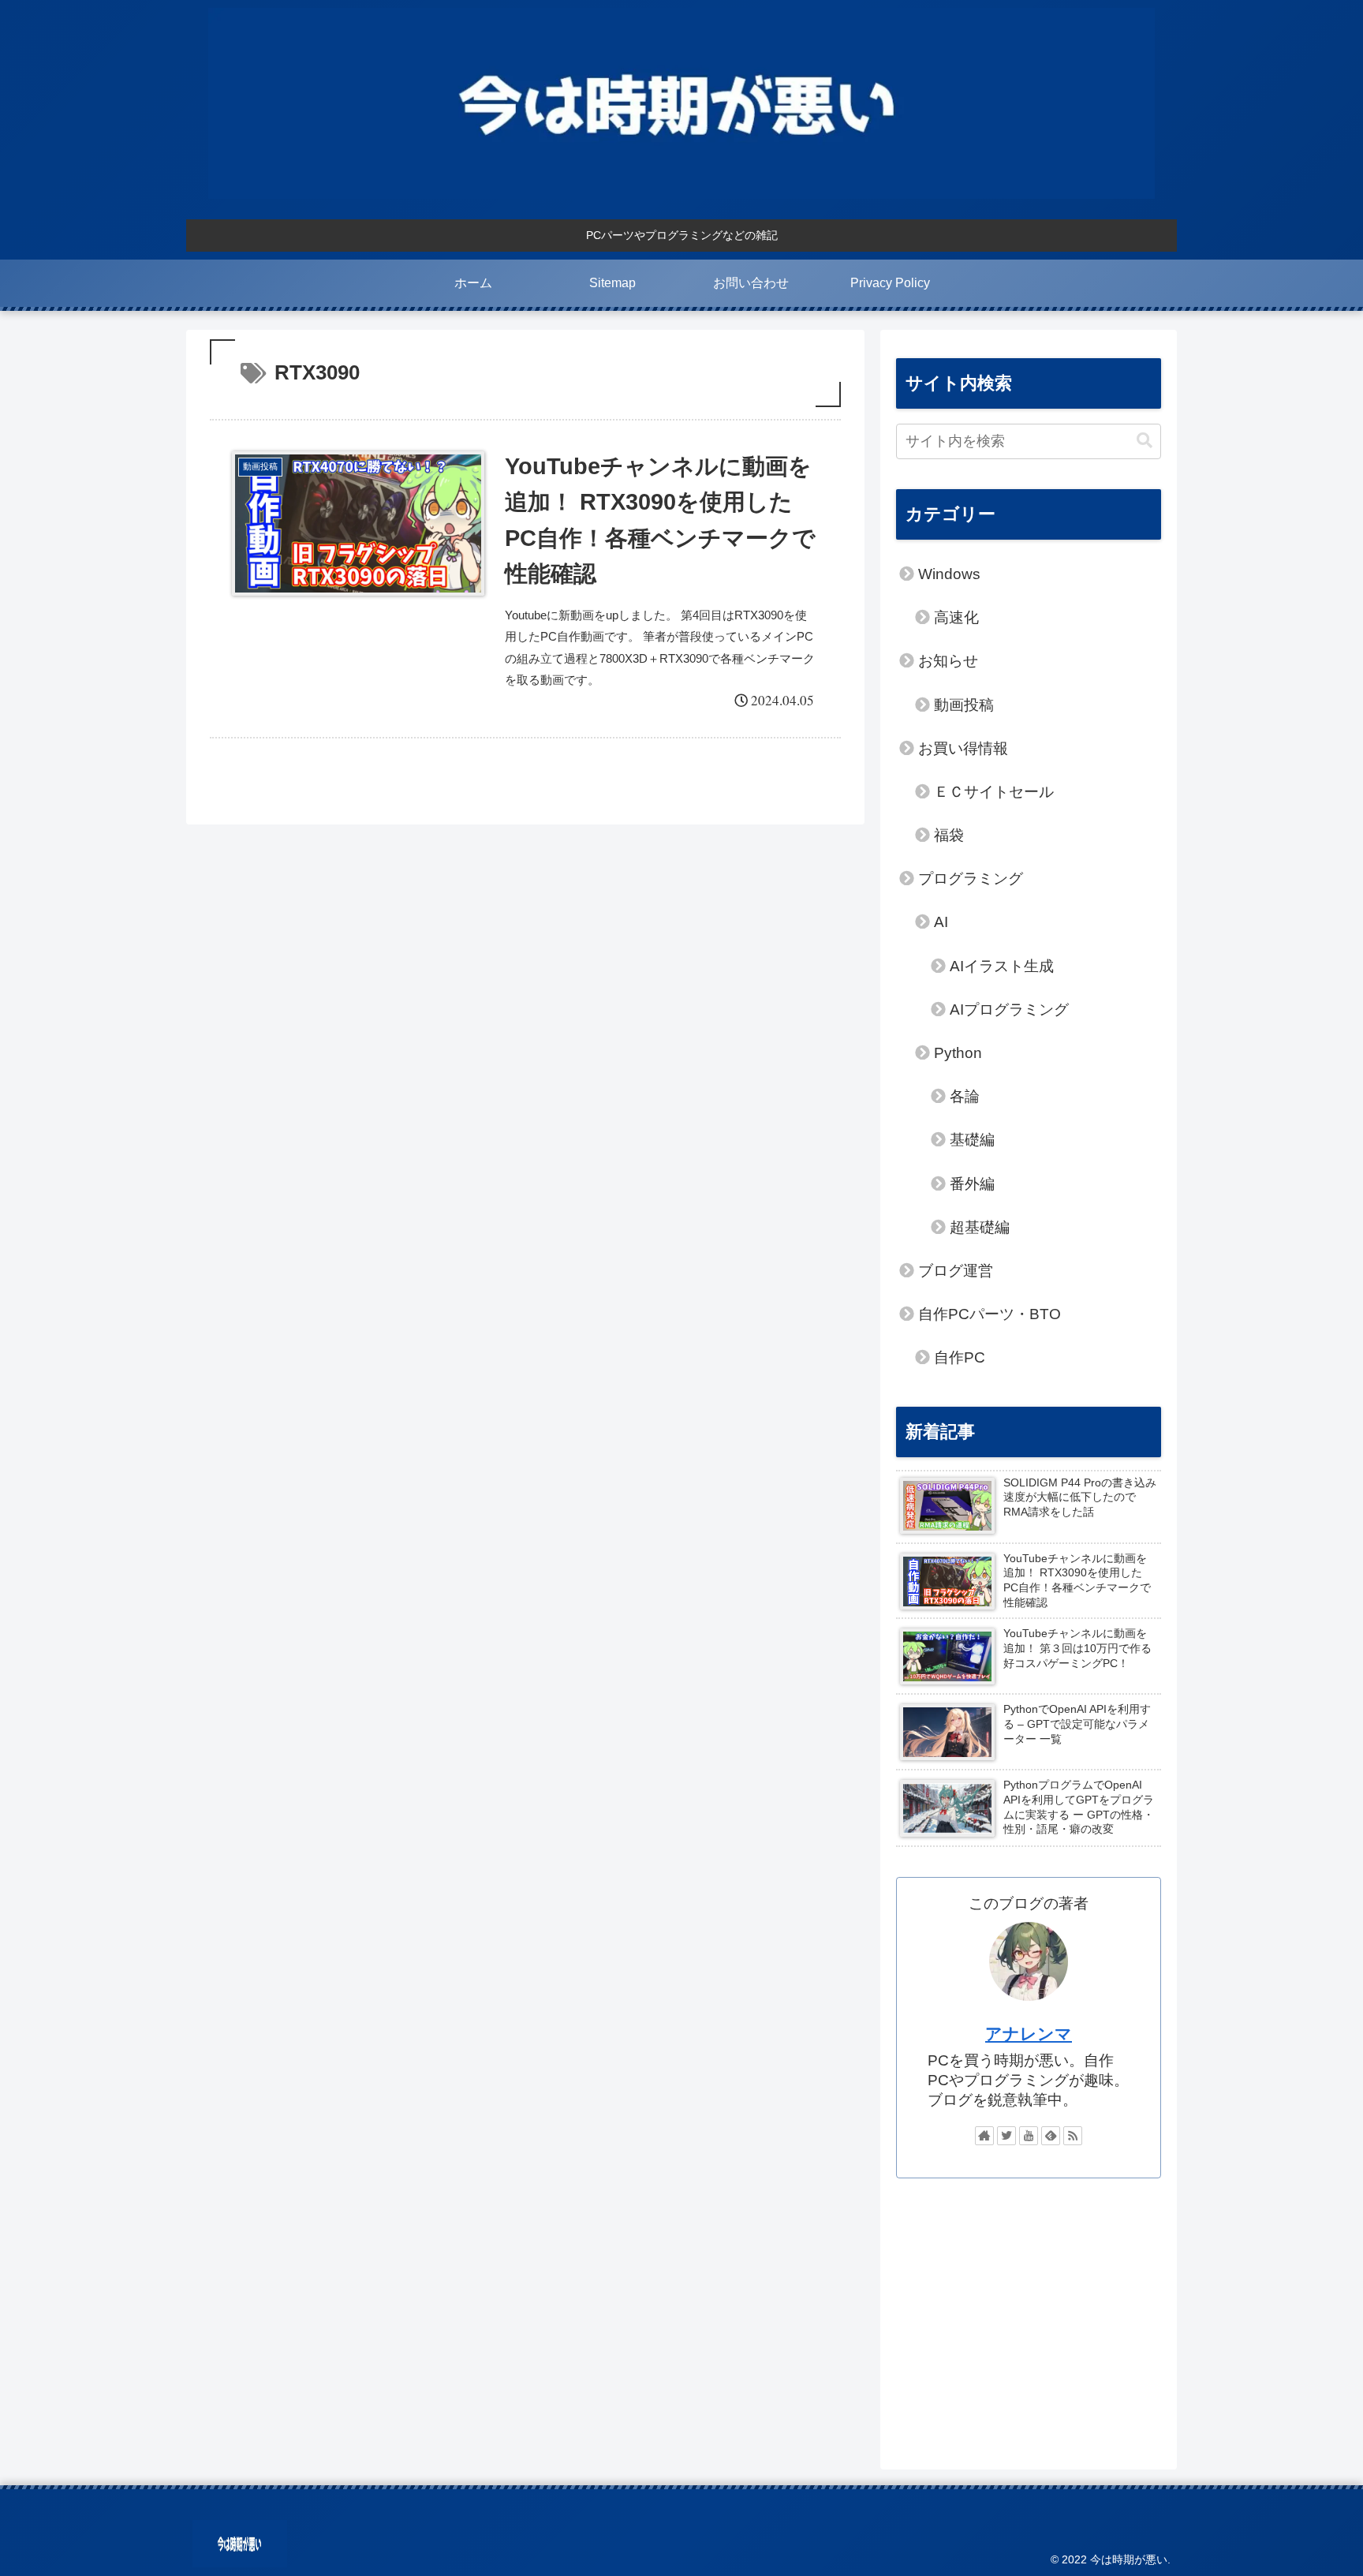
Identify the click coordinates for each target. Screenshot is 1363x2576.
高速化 (956, 617)
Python (958, 1053)
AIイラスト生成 (1002, 966)
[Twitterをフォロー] (1006, 2136)
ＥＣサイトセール (994, 792)
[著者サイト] (984, 2136)
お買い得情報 (963, 748)
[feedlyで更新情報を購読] (1051, 2136)
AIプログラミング (1009, 1009)
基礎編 (972, 1140)
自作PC (960, 1357)
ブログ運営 (956, 1271)
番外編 (972, 1184)
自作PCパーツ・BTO (990, 1314)
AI (941, 922)
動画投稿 (964, 705)
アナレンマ (1029, 2034)
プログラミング (971, 879)
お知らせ (948, 661)
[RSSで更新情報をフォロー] (1073, 2136)
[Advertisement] (1029, 2316)
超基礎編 (980, 1227)
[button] (1145, 441)
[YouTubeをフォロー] (1029, 2136)
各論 (965, 1096)
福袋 (949, 835)
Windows (949, 574)
